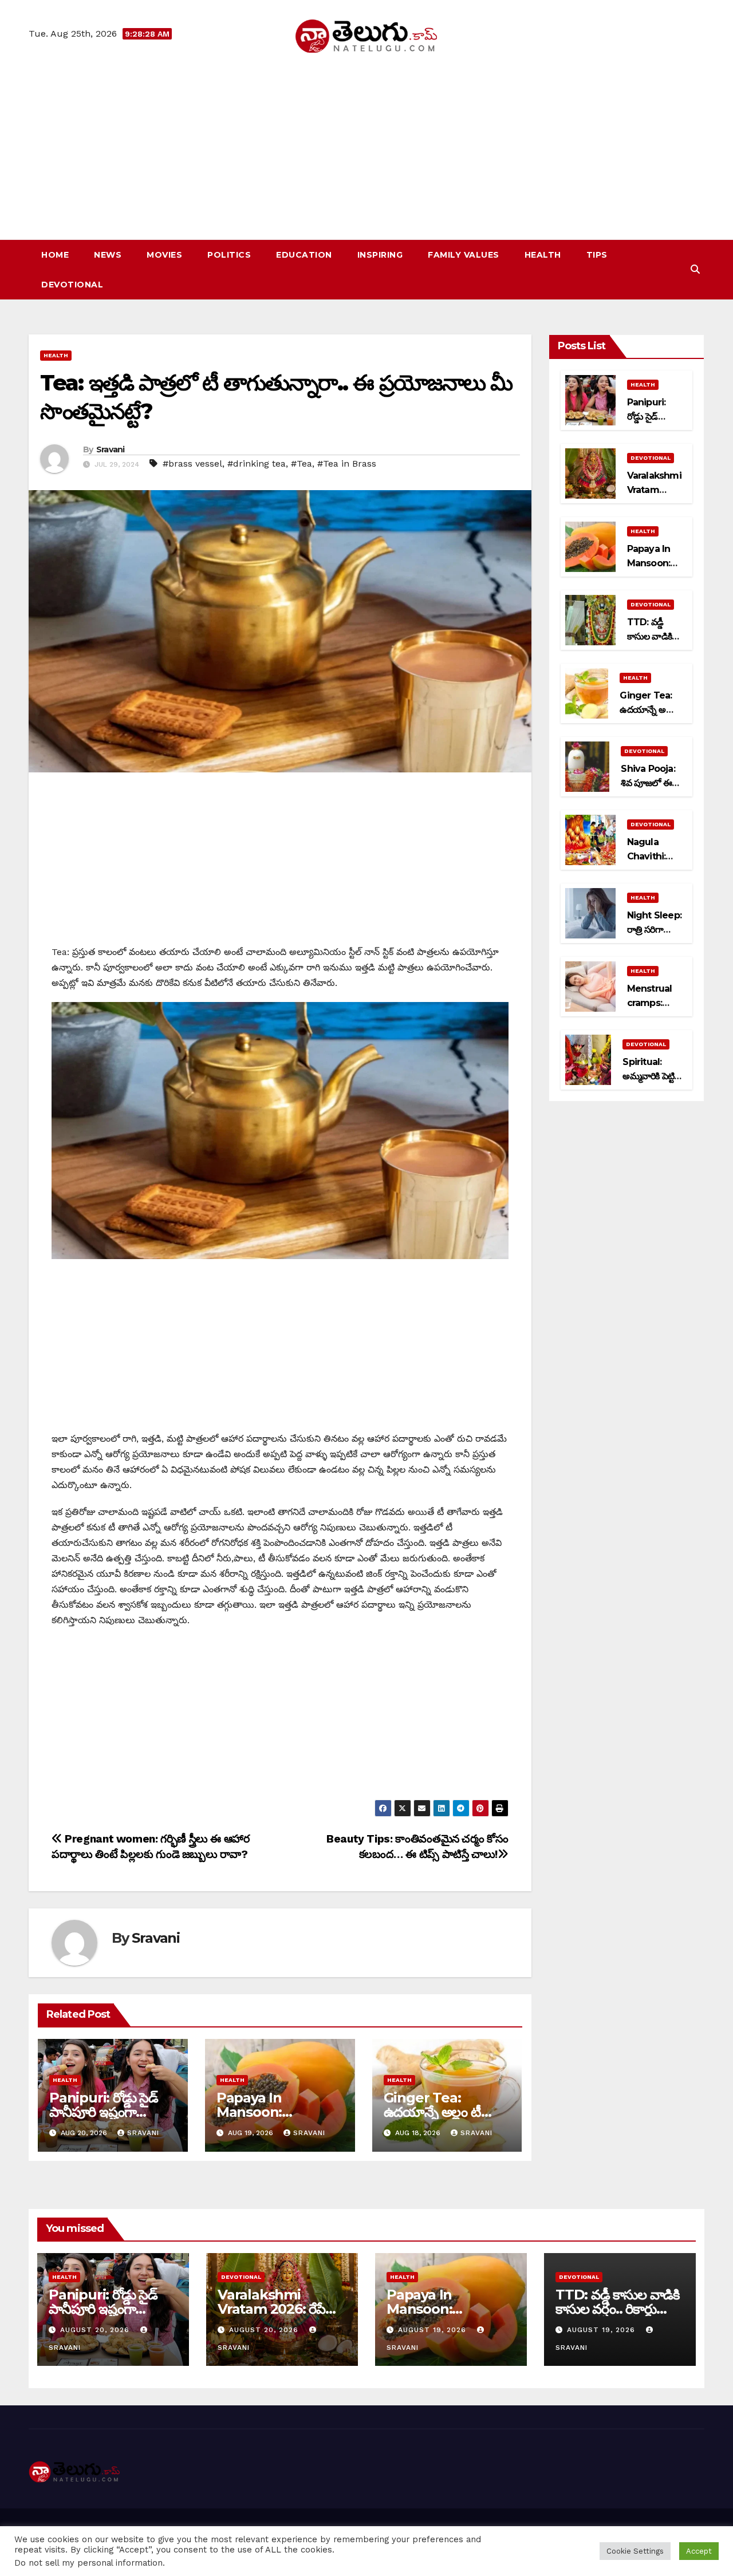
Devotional (72, 285)
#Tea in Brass (347, 463)
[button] (695, 269)
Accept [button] (699, 2551)
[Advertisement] (366, 139)
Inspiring (380, 255)
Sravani (111, 449)
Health (543, 255)
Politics (229, 255)
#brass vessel (192, 463)
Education (304, 255)
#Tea (302, 463)
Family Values (464, 255)
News (108, 255)
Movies (164, 255)
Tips (597, 255)
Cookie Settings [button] (635, 2551)
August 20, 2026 (96, 2330)
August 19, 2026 (434, 2330)
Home (55, 255)
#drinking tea (257, 463)
